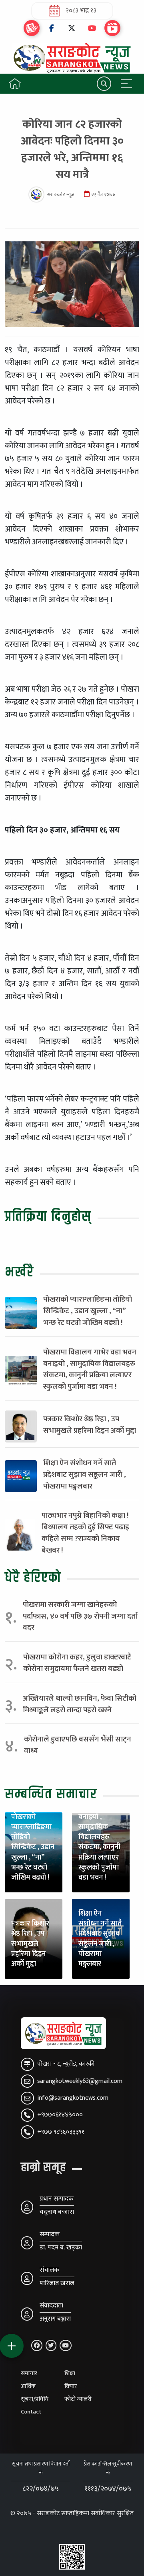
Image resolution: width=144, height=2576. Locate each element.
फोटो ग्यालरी (78, 2399)
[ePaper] (32, 28)
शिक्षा (70, 2373)
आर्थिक (28, 2386)
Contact (31, 2412)
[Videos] (112, 28)
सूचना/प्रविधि (35, 2399)
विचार (71, 2386)
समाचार (29, 2373)
